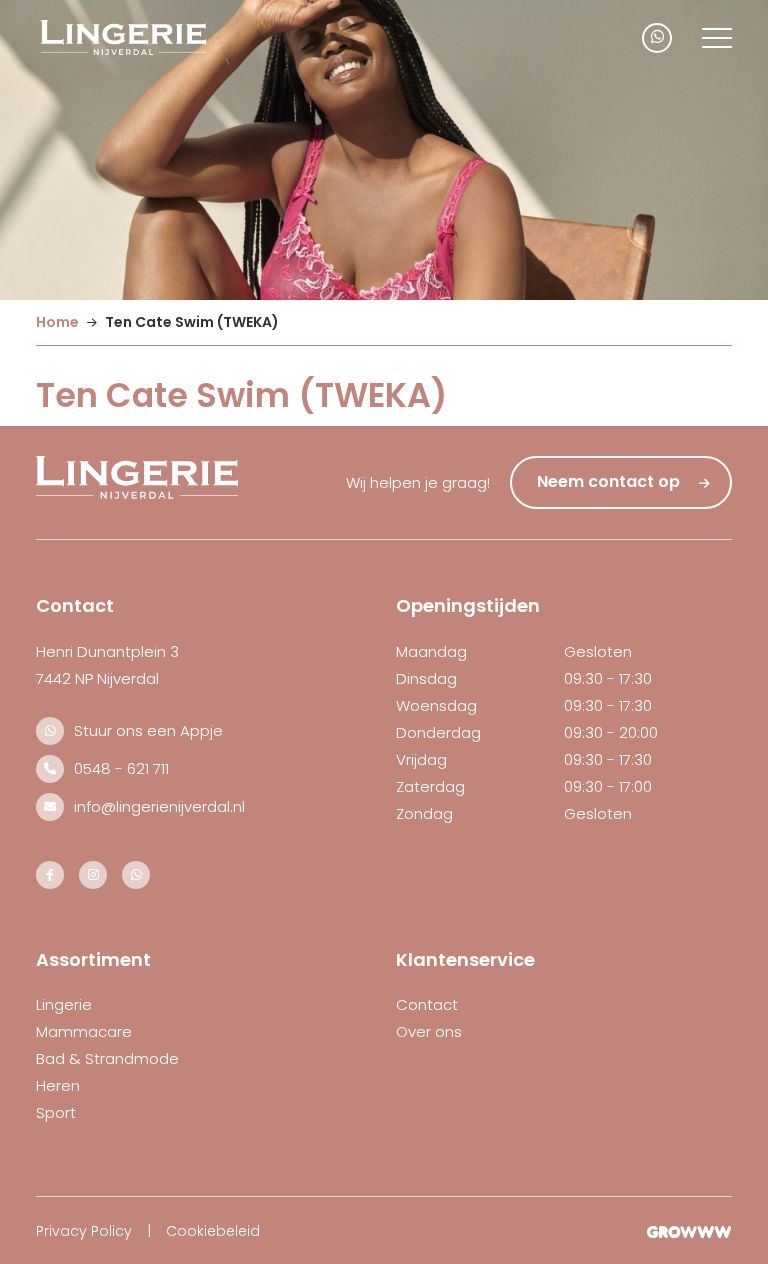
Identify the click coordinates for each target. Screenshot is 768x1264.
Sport (56, 1112)
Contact (427, 1004)
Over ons (429, 1031)
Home (57, 322)
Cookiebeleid (213, 1231)
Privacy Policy (84, 1231)
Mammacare (84, 1031)
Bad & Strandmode (107, 1058)
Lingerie (64, 1004)
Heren (58, 1085)
